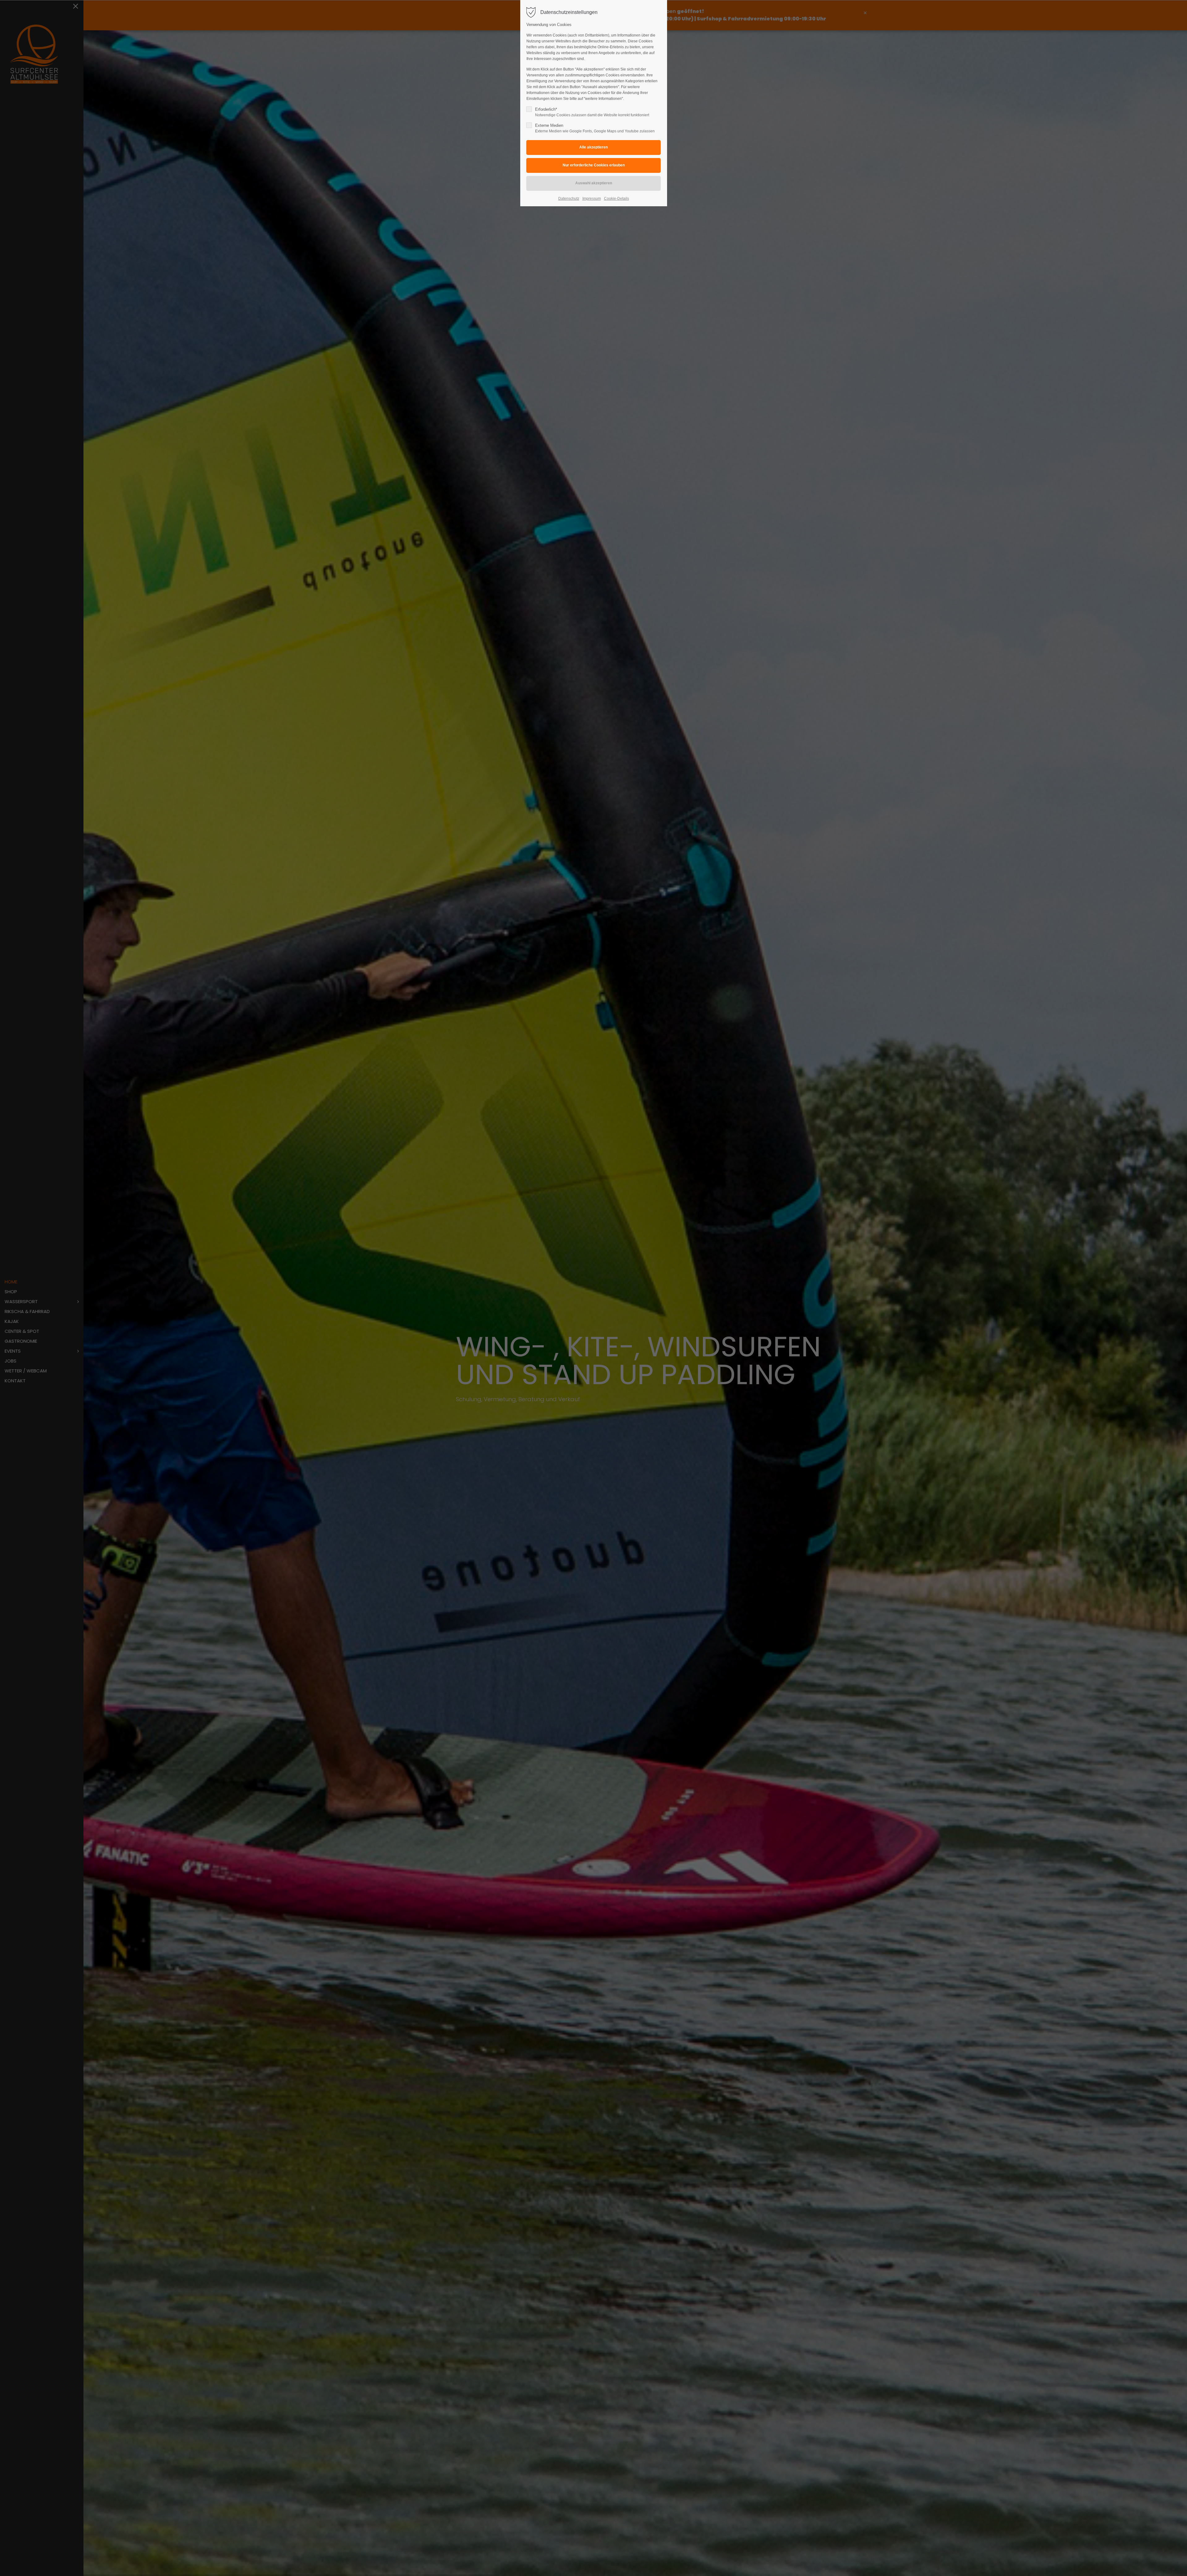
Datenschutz (569, 199)
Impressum (592, 199)
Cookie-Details (617, 199)
